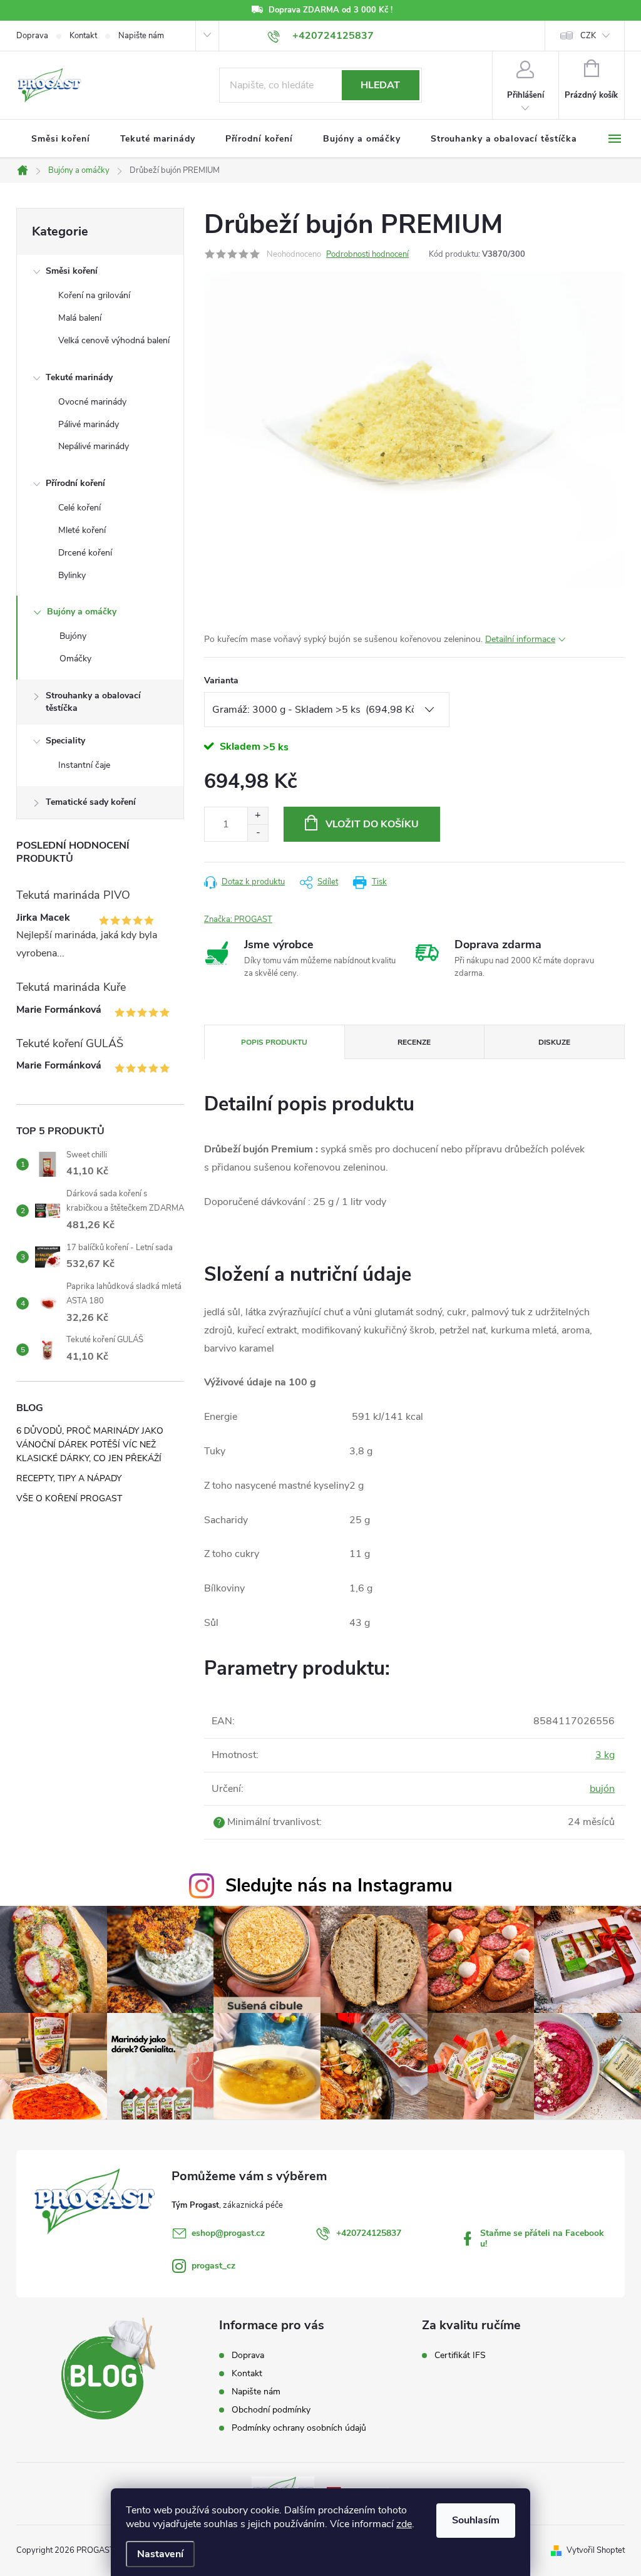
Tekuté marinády (79, 377)
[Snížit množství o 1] (258, 833)
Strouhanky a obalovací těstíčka (93, 702)
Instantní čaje (84, 765)
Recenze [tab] (414, 1042)
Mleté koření (82, 530)
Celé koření (79, 508)
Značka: (238, 919)
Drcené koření (85, 553)
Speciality (65, 741)
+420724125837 (369, 2233)
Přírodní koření (75, 483)
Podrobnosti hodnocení (367, 254)
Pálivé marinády (89, 424)
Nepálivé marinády (94, 446)
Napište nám (141, 36)
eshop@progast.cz (228, 2233)
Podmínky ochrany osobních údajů (299, 2428)
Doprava (32, 36)
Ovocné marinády (92, 402)
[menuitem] (61, 139)
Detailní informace (520, 639)
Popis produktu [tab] (274, 1042)
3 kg (605, 1755)
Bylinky (72, 575)
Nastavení (160, 2554)
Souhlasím (476, 2520)
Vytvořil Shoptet (596, 2550)
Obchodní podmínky (271, 2410)
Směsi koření (72, 271)
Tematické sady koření (91, 802)
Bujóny (73, 636)
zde (404, 2524)
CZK (588, 36)
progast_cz (213, 2266)
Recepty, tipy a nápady (69, 1478)
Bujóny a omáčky (82, 612)
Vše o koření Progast (69, 1498)
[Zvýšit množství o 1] (258, 816)
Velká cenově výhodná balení (114, 340)
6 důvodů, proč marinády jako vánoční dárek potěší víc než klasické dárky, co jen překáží (90, 1445)
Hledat (380, 85)
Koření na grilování (94, 295)
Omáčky (75, 659)
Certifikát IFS (460, 2356)
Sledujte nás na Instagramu (339, 1885)
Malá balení (80, 318)
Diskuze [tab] (554, 1042)
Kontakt (83, 36)
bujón (602, 1789)
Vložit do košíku (372, 824)
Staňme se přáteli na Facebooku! (542, 2238)
